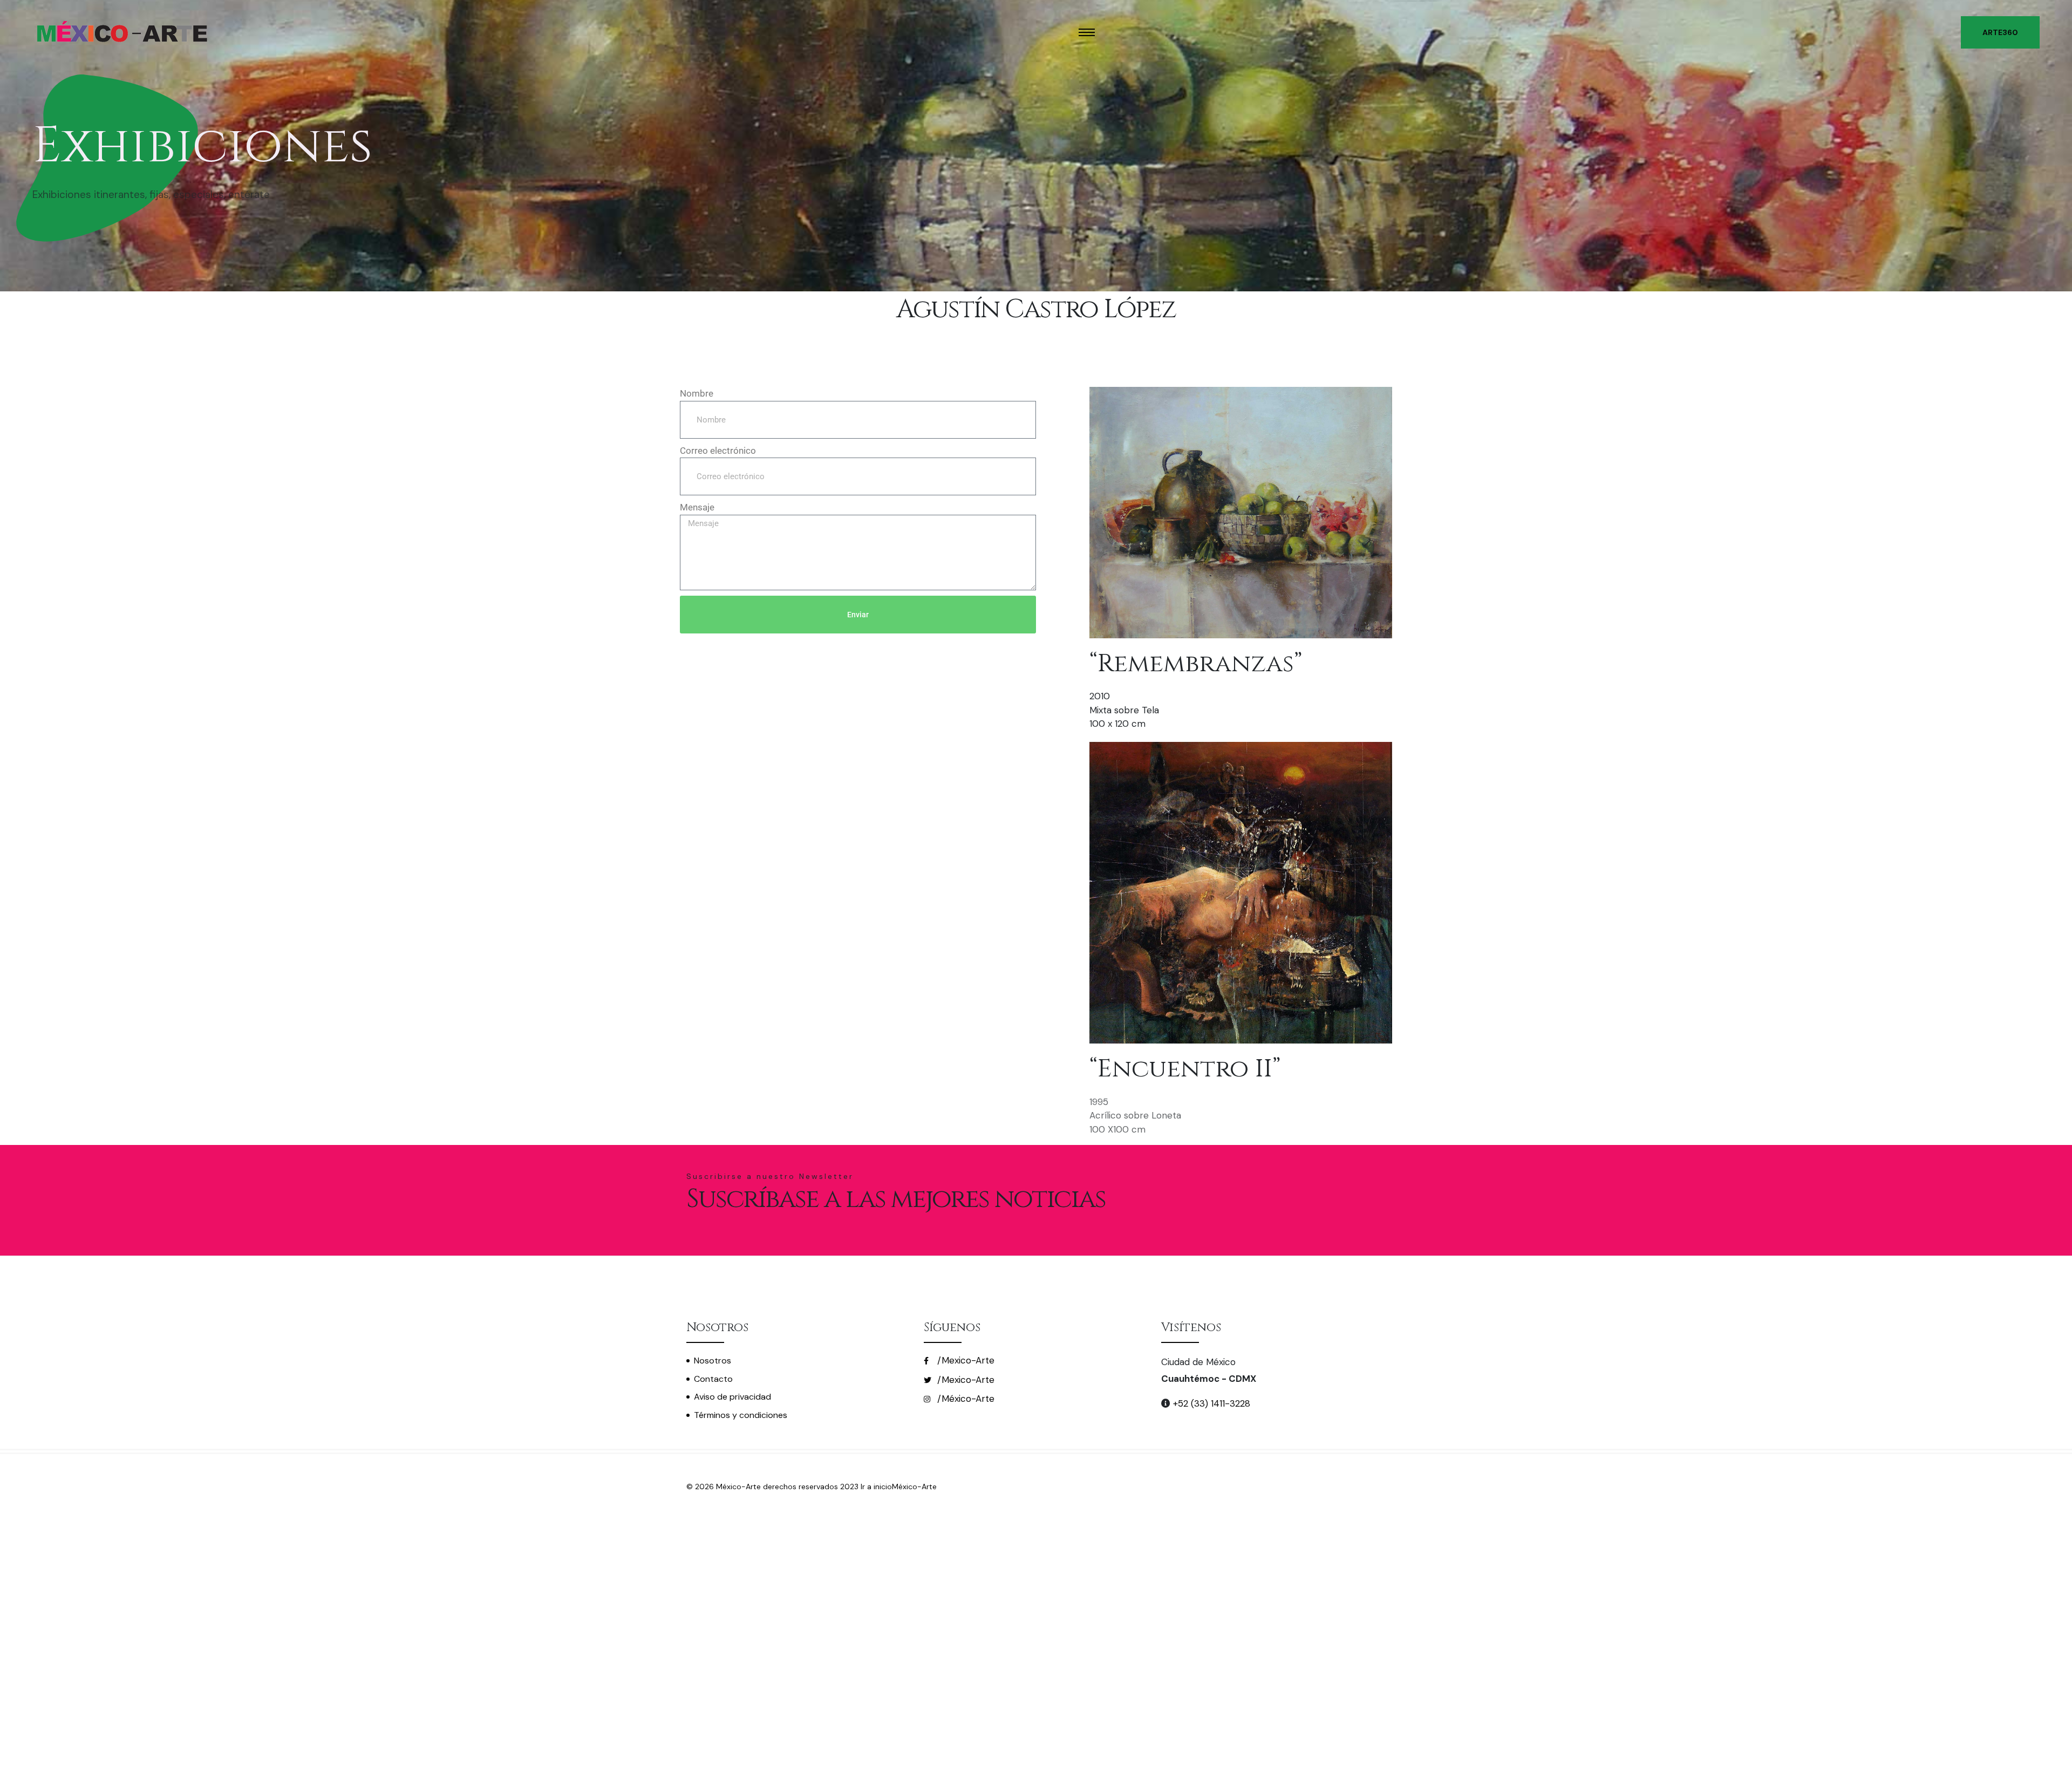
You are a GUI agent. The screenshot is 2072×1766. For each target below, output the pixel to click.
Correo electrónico (718, 451)
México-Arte (914, 1487)
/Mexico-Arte (965, 1360)
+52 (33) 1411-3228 (1210, 1403)
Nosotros (713, 1361)
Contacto (713, 1379)
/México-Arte (965, 1399)
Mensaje (697, 507)
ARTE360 (2000, 32)
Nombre (697, 393)
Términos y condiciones (741, 1415)
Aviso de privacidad (732, 1397)
